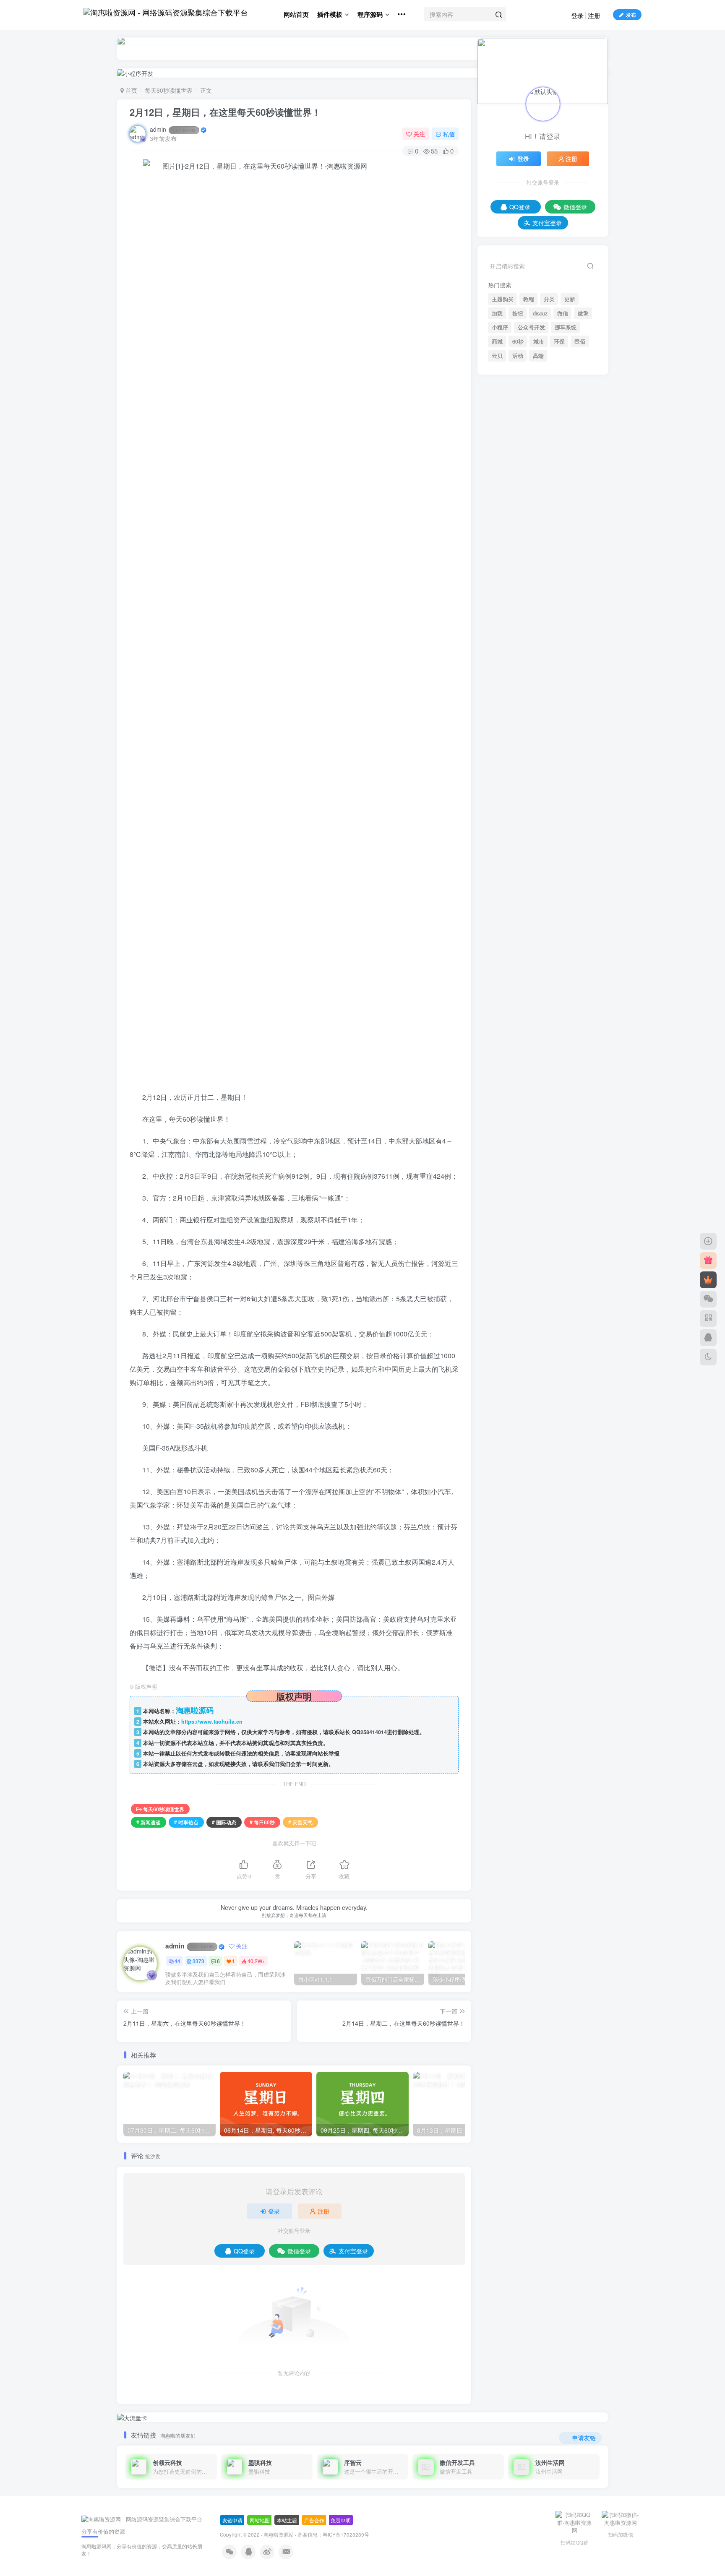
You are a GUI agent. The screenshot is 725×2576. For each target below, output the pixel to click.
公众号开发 (531, 878)
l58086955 (529, 943)
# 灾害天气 (300, 1822)
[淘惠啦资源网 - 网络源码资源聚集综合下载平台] (142, 2519)
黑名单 (530, 1228)
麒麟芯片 (584, 1240)
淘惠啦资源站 (279, 2534)
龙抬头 (542, 1192)
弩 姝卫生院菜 (521, 1086)
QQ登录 (244, 2251)
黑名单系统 (501, 1228)
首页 (130, 90)
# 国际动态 (224, 1822)
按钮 (518, 864)
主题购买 (503, 849)
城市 (539, 892)
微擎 (583, 864)
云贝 (497, 906)
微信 (563, 864)
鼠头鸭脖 (579, 1204)
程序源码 (370, 14)
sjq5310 (530, 1569)
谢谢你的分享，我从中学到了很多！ (548, 954)
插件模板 (330, 14)
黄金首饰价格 (561, 1228)
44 (177, 1961)
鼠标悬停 (550, 1204)
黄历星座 (555, 1240)
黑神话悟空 (530, 1216)
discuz (540, 864)
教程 (529, 849)
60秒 (518, 892)
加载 (497, 864)
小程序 (500, 878)
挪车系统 (566, 878)
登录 (577, 15)
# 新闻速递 (149, 1822)
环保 (559, 892)
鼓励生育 (498, 1216)
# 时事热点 (186, 1822)
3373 (198, 1961)
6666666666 (519, 980)
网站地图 (260, 2520)
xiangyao (514, 1033)
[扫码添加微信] (708, 1299)
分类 (549, 849)
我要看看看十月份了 (528, 1059)
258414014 (374, 1732)
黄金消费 (498, 1240)
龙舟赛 (495, 1192)
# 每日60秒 (262, 1822)
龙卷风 (524, 1204)
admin (173, 129)
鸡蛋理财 (498, 1252)
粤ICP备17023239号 (346, 2534)
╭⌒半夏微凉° (537, 1595)
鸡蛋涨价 (527, 1252)
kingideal (527, 996)
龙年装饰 (498, 1204)
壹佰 (580, 892)
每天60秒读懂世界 (169, 90)
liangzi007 (529, 1049)
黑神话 (558, 1216)
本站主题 (287, 2520)
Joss (525, 1621)
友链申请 (232, 2520)
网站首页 (296, 14)
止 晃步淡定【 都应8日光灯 (537, 1112)
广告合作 (314, 2520)
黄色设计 (527, 1240)
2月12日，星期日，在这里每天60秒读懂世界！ (225, 112)
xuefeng (530, 1648)
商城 (497, 892)
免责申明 (341, 2520)
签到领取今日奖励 (546, 1496)
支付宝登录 (353, 2251)
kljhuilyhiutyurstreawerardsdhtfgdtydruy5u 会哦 (553, 1143)
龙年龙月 (568, 1192)
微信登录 (299, 2251)
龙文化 (519, 1192)
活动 (518, 906)
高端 (538, 906)
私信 (449, 134)
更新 (570, 849)
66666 (511, 1007)
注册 (594, 15)
